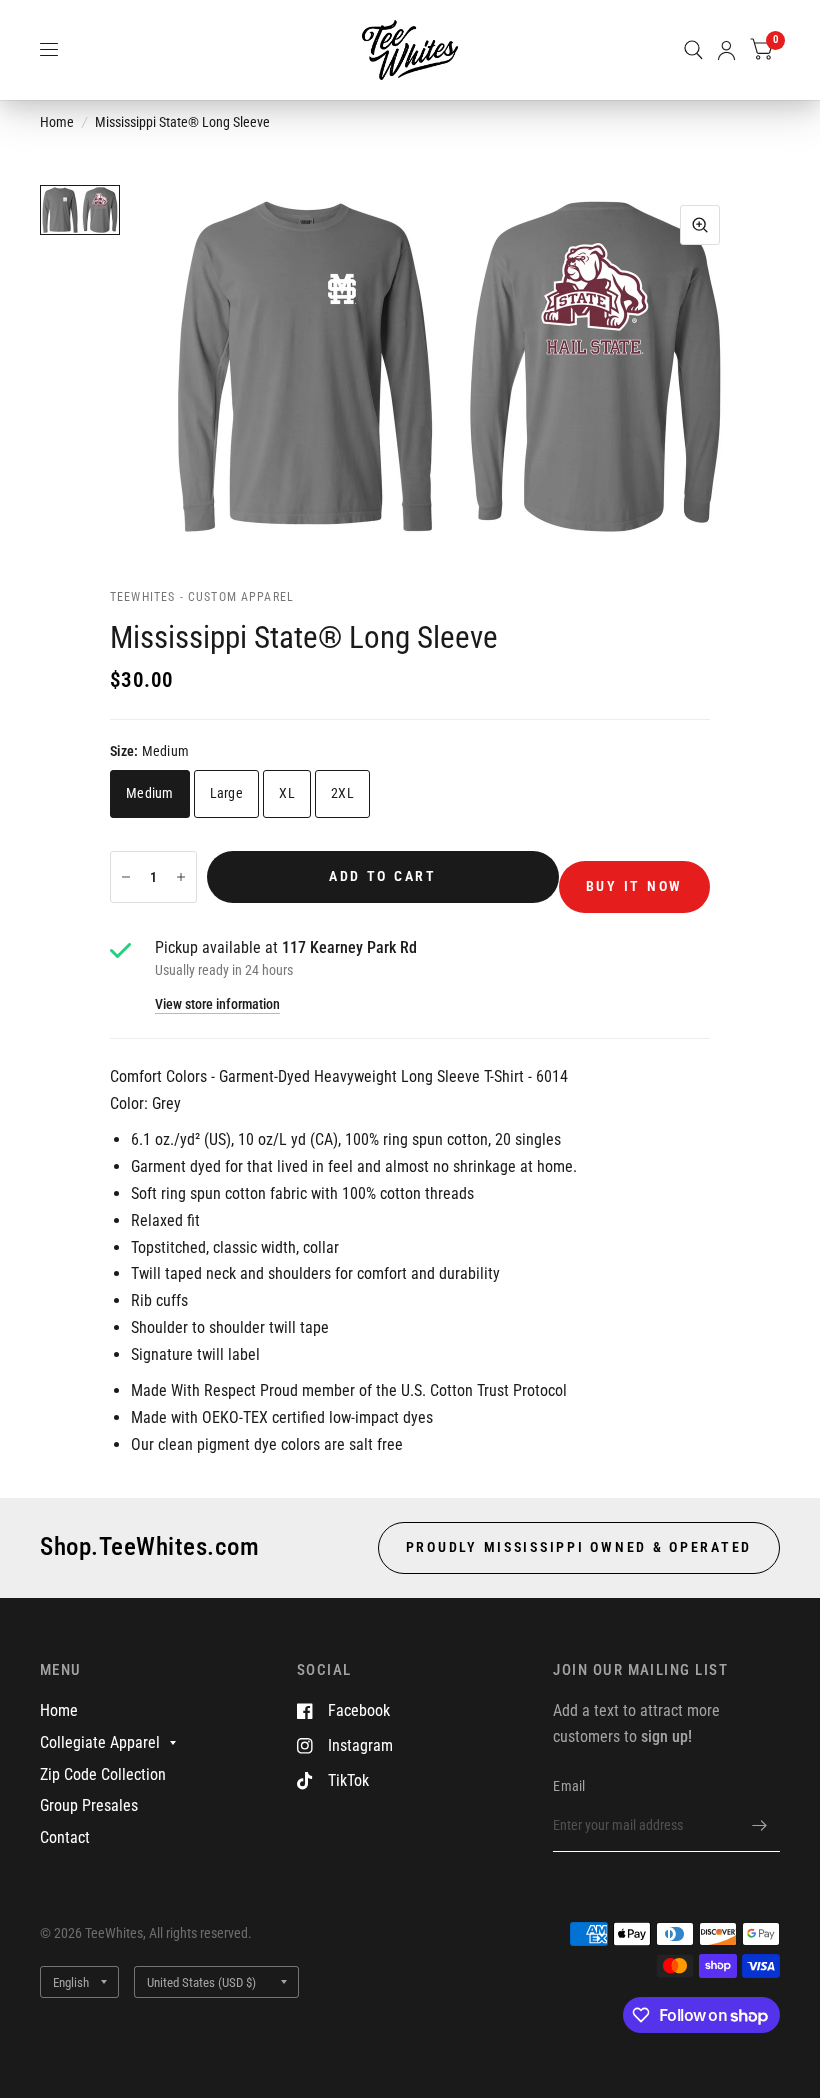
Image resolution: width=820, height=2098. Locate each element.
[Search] (693, 50)
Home (57, 122)
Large (226, 793)
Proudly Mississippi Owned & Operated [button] (579, 1547)
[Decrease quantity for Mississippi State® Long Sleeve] (126, 877)
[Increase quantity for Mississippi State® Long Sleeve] (181, 877)
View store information (217, 1005)
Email (569, 1786)
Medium (150, 793)
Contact (65, 1837)
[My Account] (726, 50)
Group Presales (89, 1805)
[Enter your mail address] (760, 1826)
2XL (342, 793)
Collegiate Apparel (100, 1742)
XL (287, 793)
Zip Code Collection (103, 1774)
